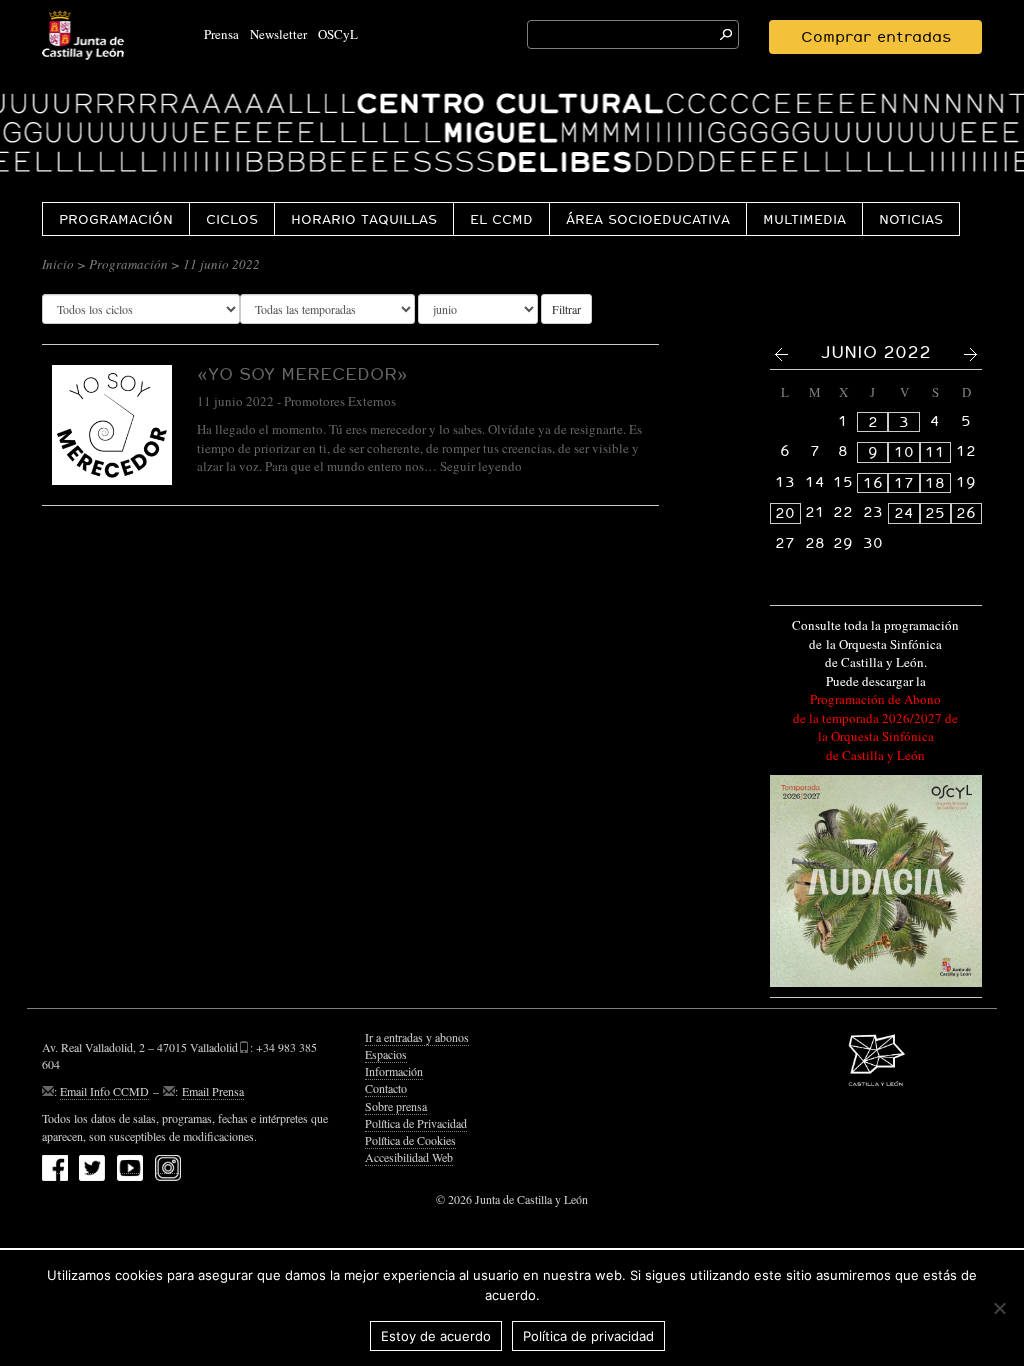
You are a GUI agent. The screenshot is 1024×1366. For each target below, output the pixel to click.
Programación (116, 219)
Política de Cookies (410, 1140)
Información (394, 1071)
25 (935, 513)
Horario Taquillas (364, 219)
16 (873, 483)
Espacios (386, 1054)
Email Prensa (213, 1091)
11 (935, 452)
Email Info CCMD (104, 1091)
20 (785, 513)
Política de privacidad (588, 1336)
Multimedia (804, 219)
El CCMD (501, 219)
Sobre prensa (396, 1106)
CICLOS (232, 219)
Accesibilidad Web (409, 1157)
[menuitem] (115, 218)
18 (935, 483)
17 (904, 483)
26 (966, 513)
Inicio (58, 264)
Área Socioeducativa (648, 219)
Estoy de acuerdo (436, 1336)
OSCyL (338, 34)
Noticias (911, 219)
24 (904, 513)
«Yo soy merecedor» (302, 373)
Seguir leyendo (481, 466)
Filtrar (566, 309)
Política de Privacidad (416, 1123)
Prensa (221, 34)
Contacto (386, 1088)
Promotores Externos (340, 401)
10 (904, 452)
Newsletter (278, 34)
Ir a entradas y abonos (417, 1037)
